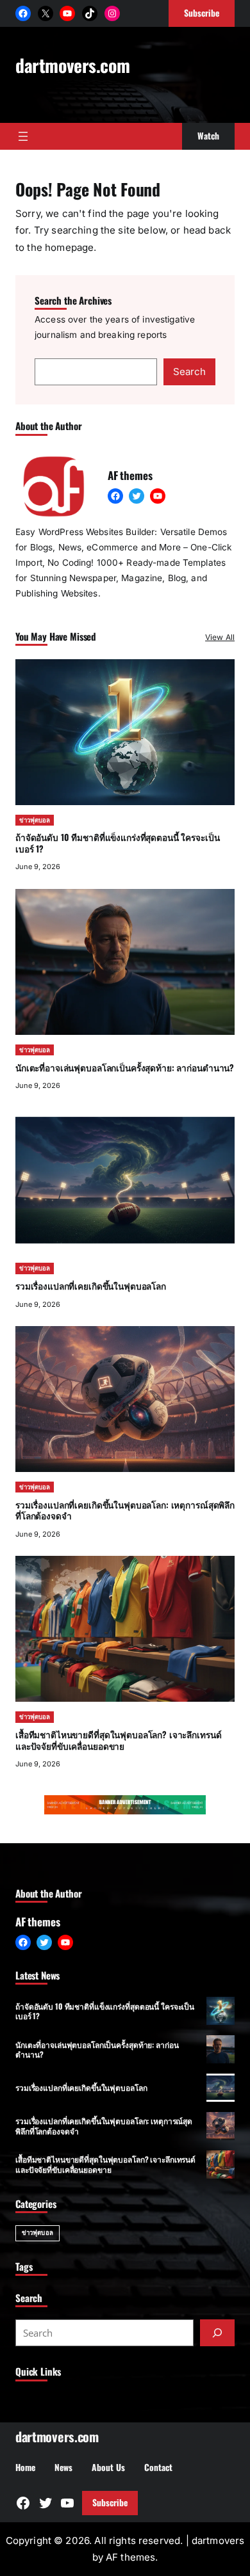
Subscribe (110, 2502)
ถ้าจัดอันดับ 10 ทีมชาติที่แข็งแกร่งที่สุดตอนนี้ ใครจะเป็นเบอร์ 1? (117, 843)
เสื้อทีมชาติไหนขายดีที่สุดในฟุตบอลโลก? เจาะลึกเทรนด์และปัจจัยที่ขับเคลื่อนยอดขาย (118, 1740)
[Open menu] (23, 136)
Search (189, 372)
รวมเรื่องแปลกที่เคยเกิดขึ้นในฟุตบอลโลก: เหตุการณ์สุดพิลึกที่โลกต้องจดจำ (125, 1510)
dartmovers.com (72, 65)
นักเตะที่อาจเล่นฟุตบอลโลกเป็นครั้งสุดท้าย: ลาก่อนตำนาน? (125, 1068)
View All (220, 637)
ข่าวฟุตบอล (35, 820)
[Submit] (217, 2333)
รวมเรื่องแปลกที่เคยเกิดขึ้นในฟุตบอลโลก (91, 1286)
